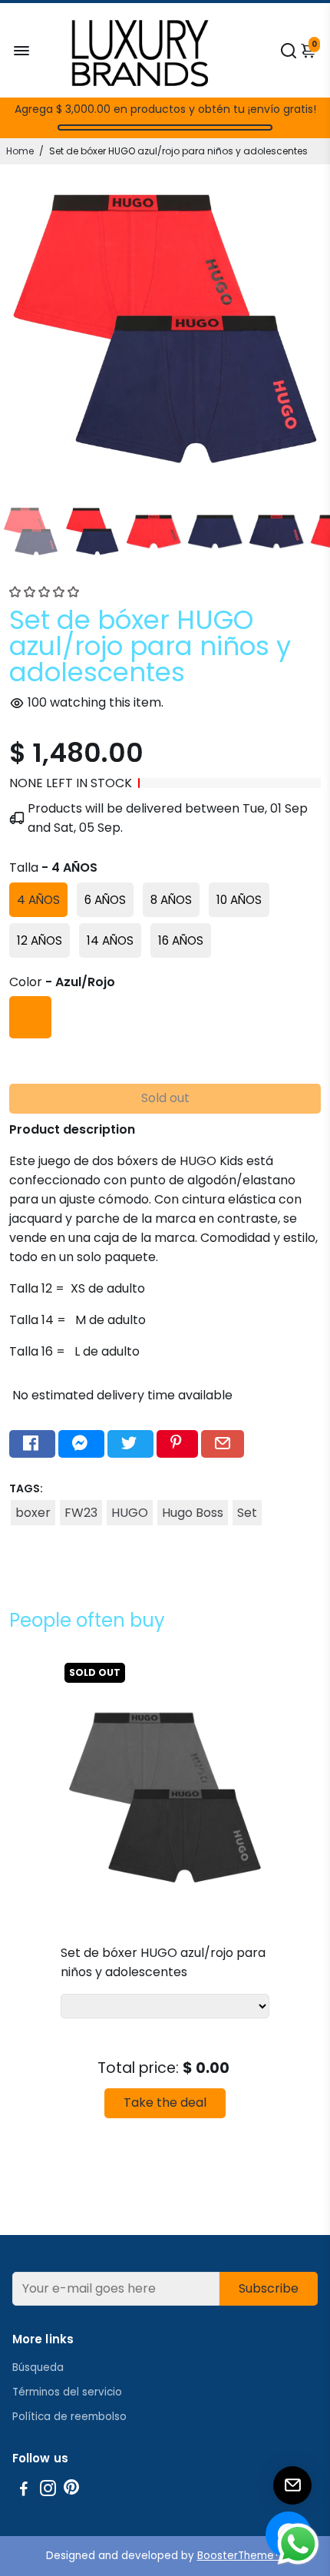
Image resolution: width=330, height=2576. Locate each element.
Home (20, 151)
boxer (33, 1513)
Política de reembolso (69, 2417)
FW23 (81, 1513)
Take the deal (165, 2103)
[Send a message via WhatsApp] (298, 2544)
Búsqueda (38, 2367)
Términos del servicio (67, 2392)
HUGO (130, 1513)
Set (247, 1513)
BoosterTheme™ (241, 2556)
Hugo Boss (193, 1513)
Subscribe (269, 2288)
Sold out (165, 1098)
